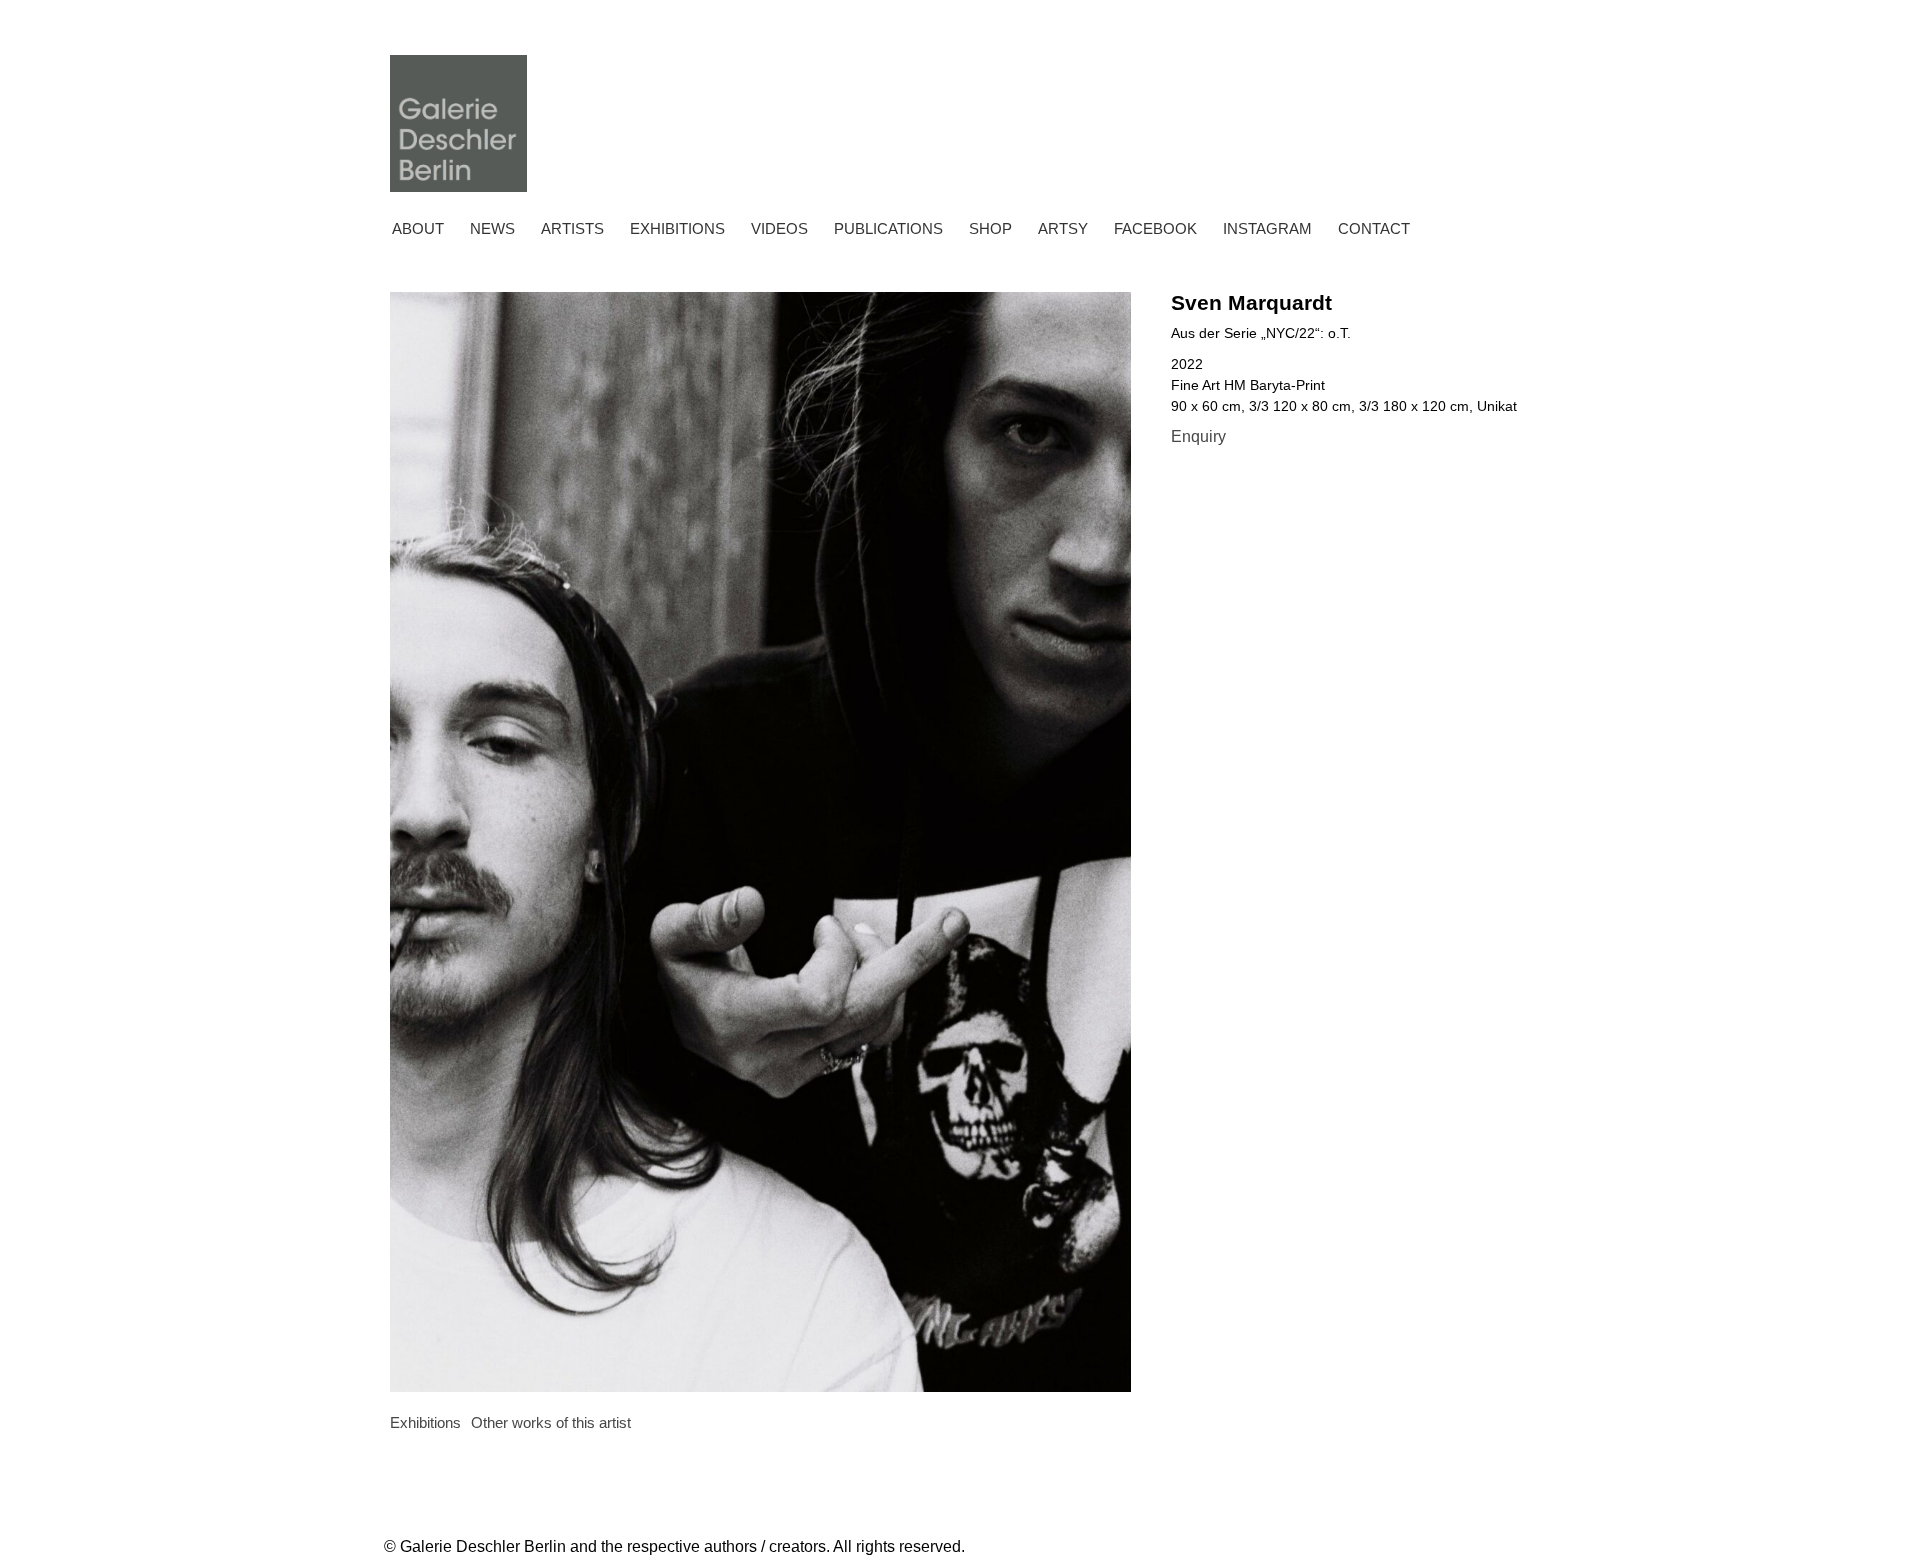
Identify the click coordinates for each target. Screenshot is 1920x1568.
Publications (888, 228)
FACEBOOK (1155, 228)
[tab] (425, 1423)
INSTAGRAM (1267, 228)
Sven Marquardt (1251, 302)
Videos (779, 228)
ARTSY (1063, 228)
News (492, 228)
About (418, 228)
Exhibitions (677, 228)
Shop (990, 228)
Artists (572, 228)
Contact (1374, 228)
